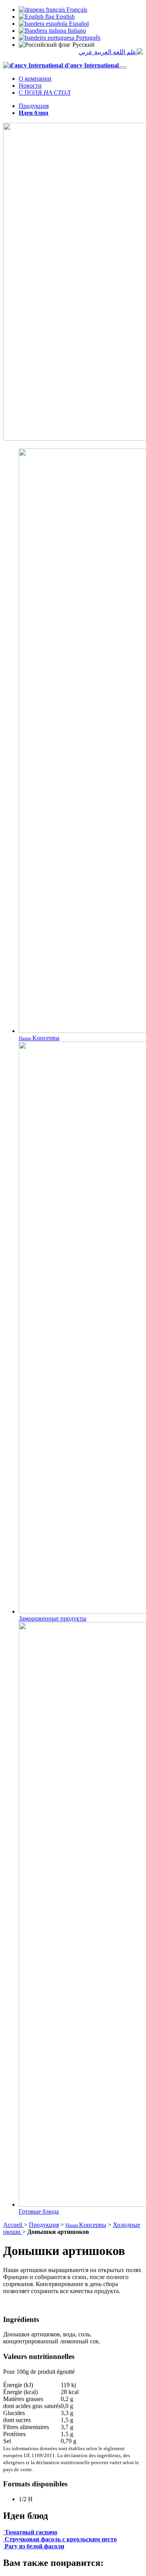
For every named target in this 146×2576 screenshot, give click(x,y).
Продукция (34, 106)
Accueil (13, 2225)
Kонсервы (86, 2225)
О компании (35, 79)
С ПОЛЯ (45, 93)
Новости (30, 86)
